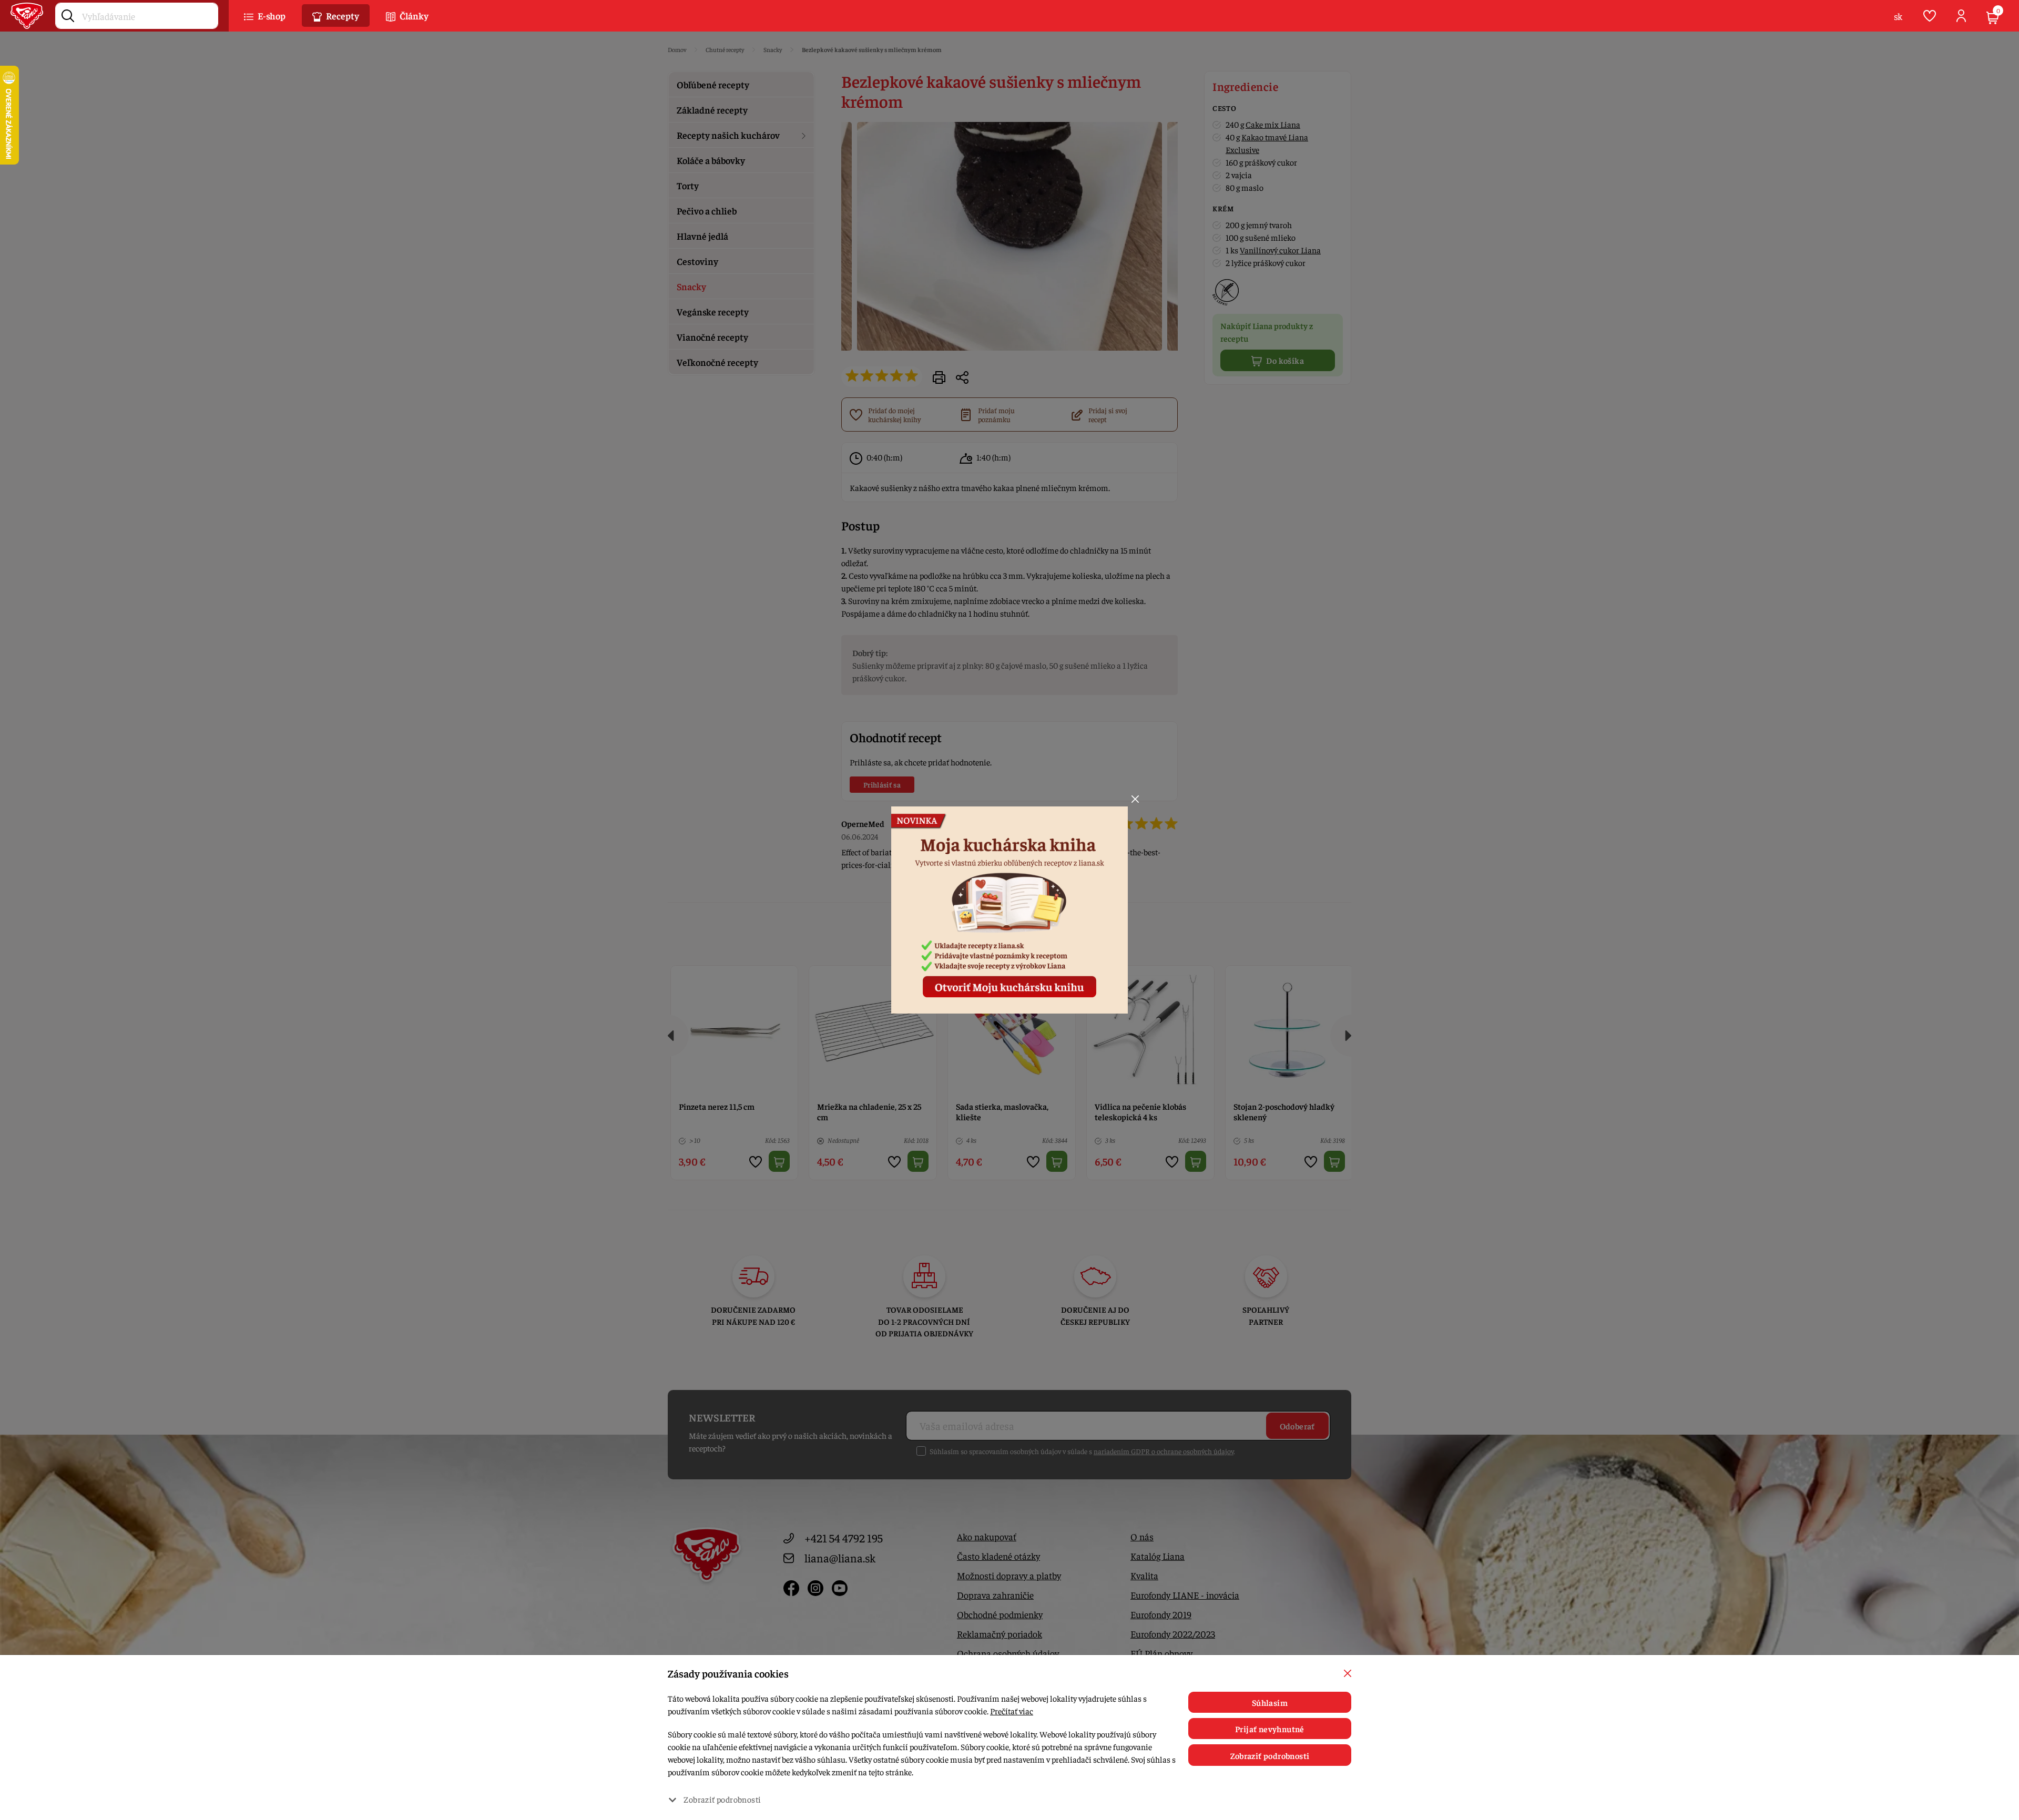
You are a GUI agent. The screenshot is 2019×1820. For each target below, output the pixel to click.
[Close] (1135, 799)
